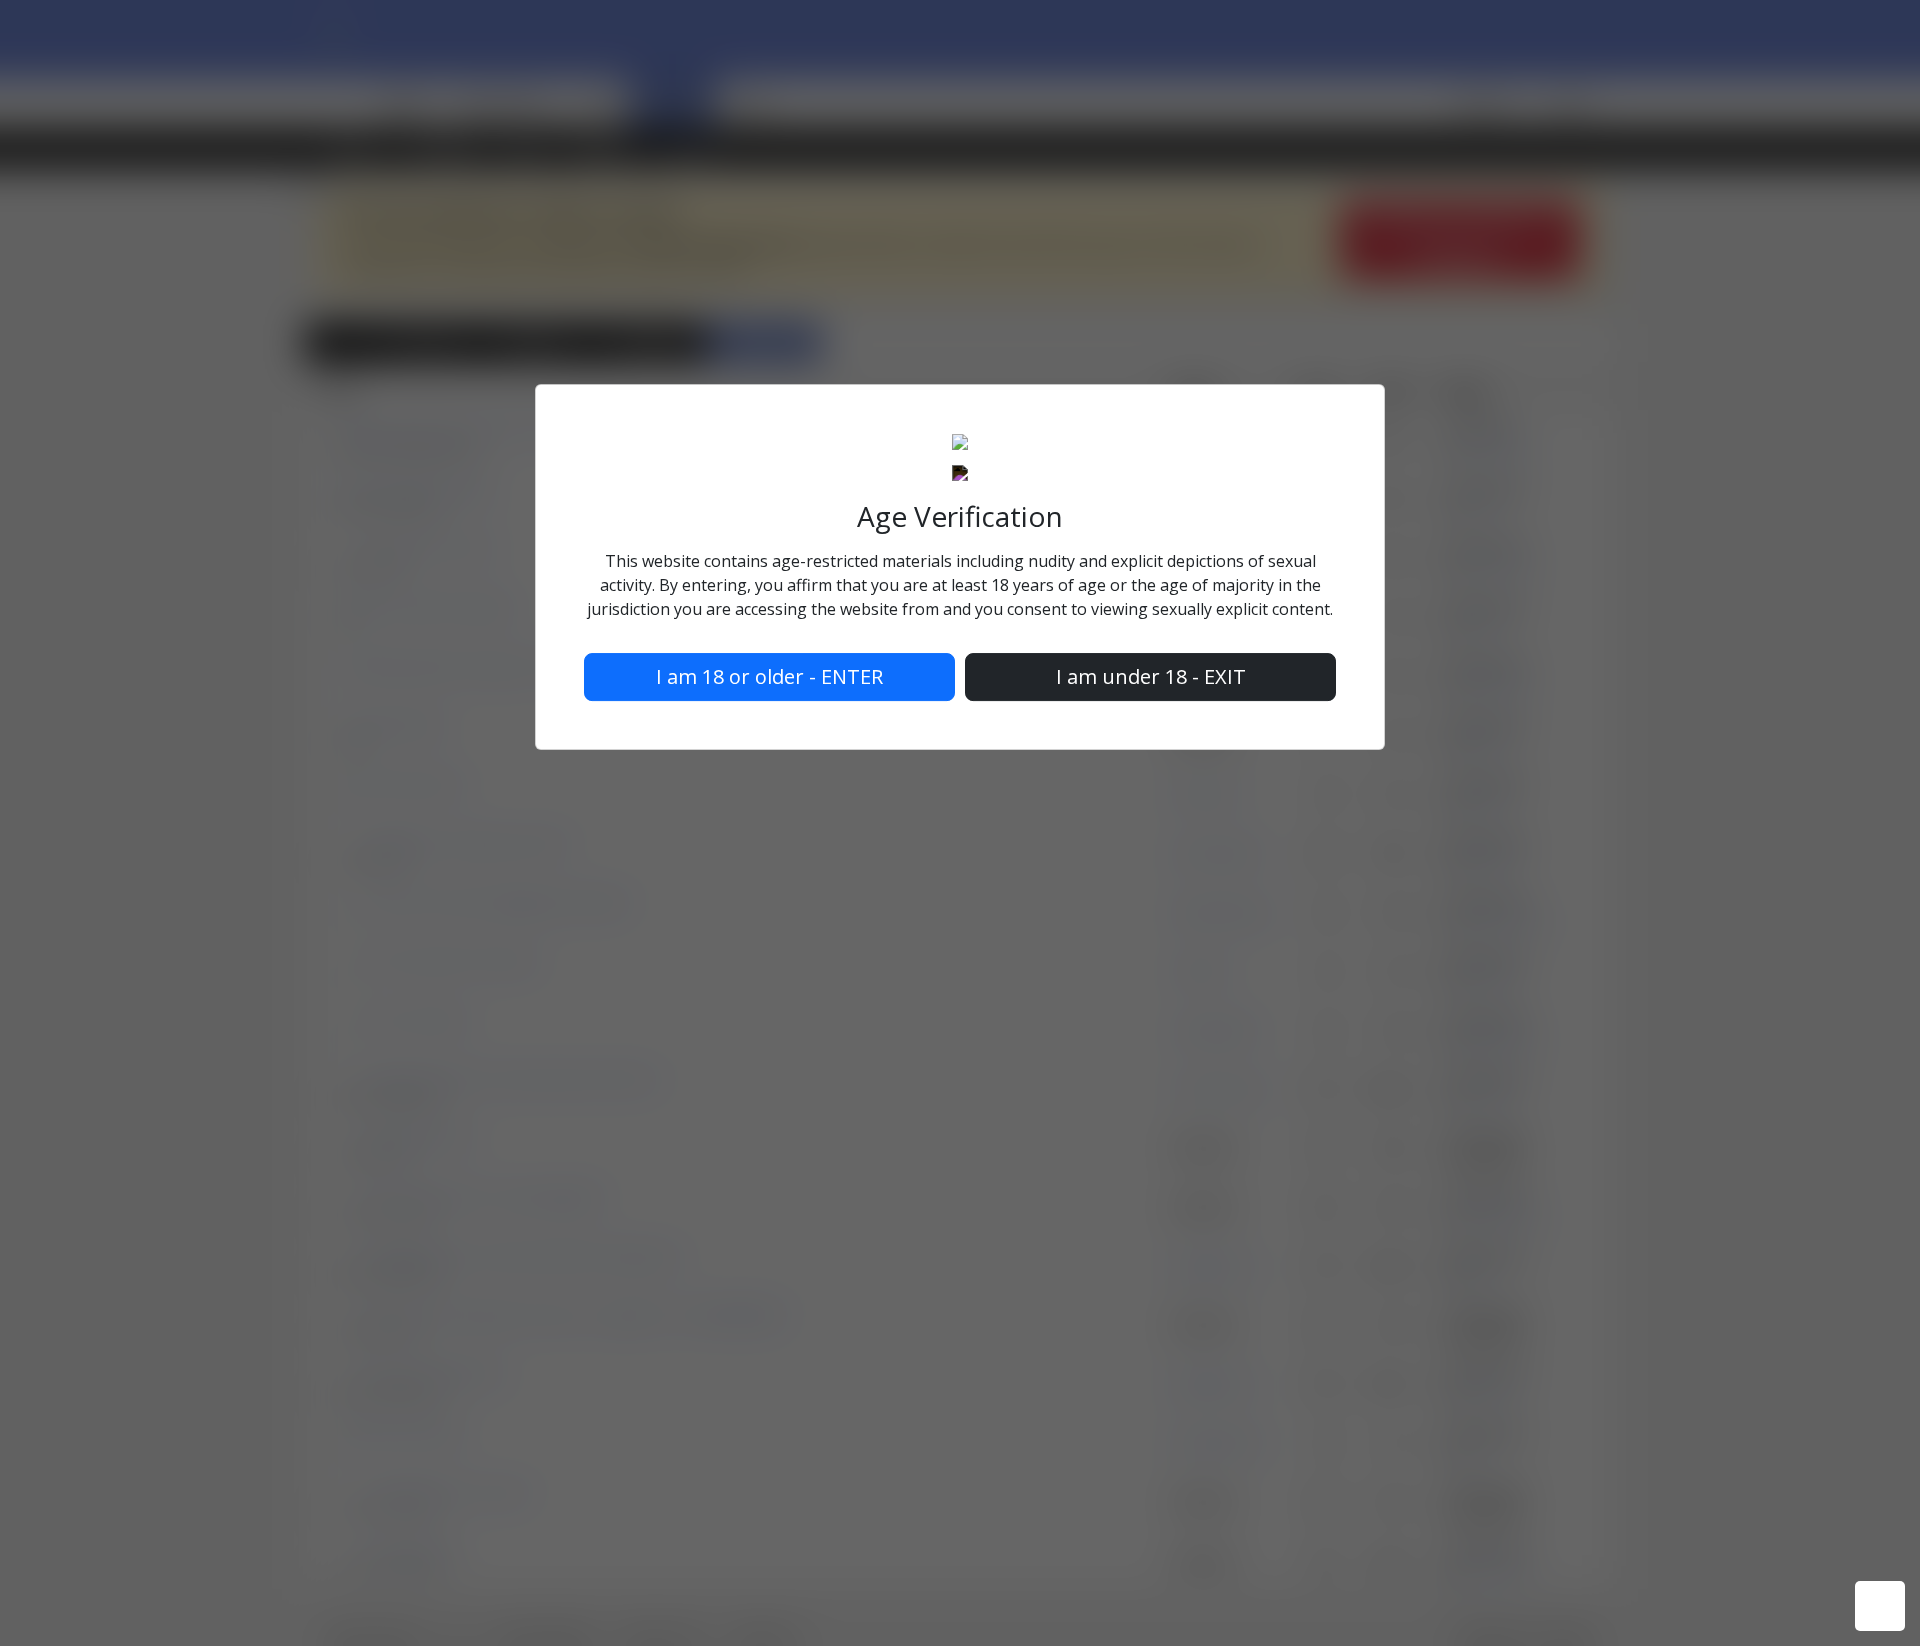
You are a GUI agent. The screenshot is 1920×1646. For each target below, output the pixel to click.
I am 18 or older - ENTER (769, 676)
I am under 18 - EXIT (1151, 676)
